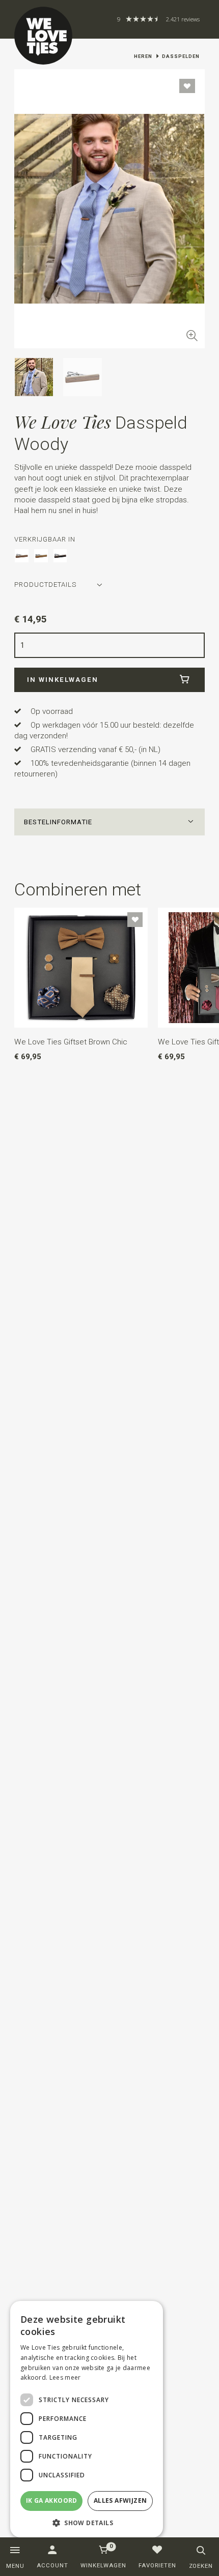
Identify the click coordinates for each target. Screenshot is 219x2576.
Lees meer (65, 2377)
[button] (109, 822)
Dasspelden (181, 56)
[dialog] (87, 2419)
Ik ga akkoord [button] (52, 2500)
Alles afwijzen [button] (120, 2500)
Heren (143, 56)
